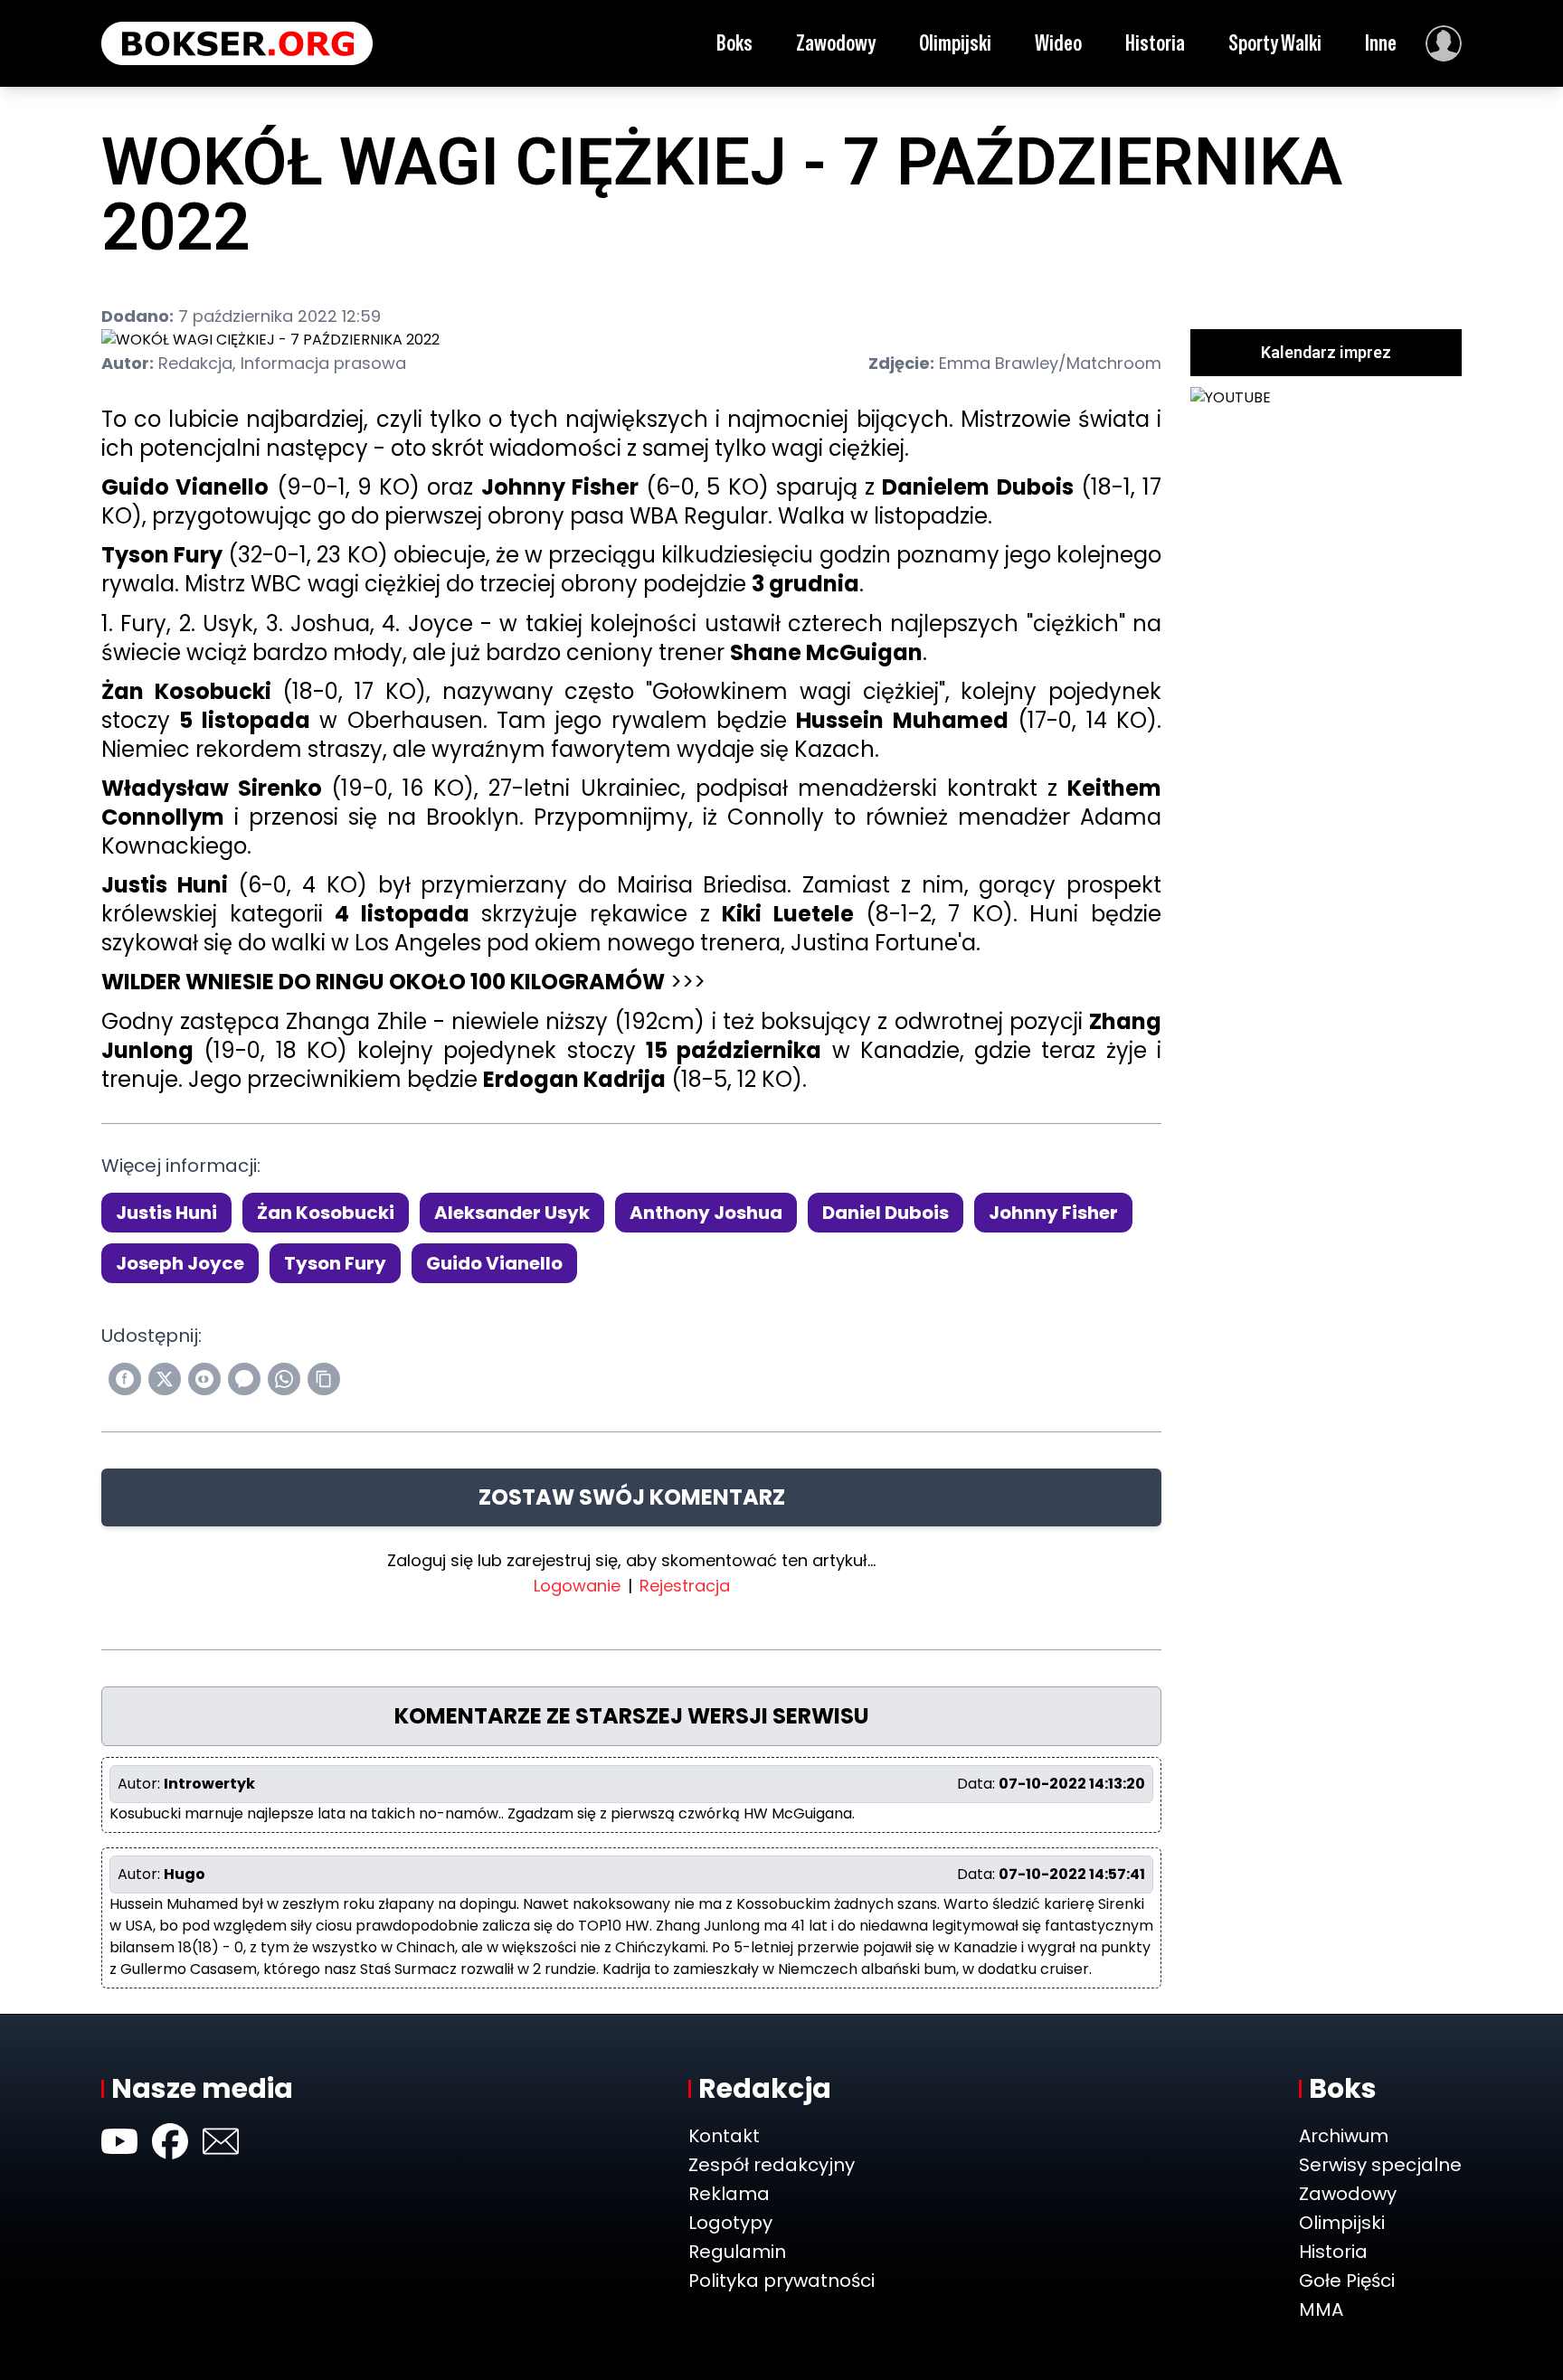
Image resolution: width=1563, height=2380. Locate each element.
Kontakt (724, 2136)
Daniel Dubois (886, 1213)
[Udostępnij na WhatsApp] (284, 1379)
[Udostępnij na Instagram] (204, 1379)
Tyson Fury (335, 1263)
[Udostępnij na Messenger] (244, 1379)
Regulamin (737, 2252)
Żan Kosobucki (326, 1213)
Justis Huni (166, 1213)
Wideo (1058, 43)
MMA (1321, 2309)
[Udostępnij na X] (165, 1379)
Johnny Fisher (1053, 1213)
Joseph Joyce (180, 1263)
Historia (1155, 43)
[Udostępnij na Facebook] (125, 1379)
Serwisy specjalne (1380, 2165)
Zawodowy (836, 43)
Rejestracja (685, 1586)
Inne (1381, 43)
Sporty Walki (1275, 43)
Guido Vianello (494, 1263)
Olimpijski (955, 43)
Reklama (729, 2194)
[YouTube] (119, 2141)
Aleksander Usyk (512, 1213)
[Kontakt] (221, 2141)
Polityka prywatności (781, 2281)
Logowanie (577, 1586)
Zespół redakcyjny (772, 2165)
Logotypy (730, 2223)
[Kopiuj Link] (324, 1379)
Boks (734, 43)
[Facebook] (170, 2141)
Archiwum (1344, 2136)
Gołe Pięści (1347, 2281)
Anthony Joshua (706, 1213)
